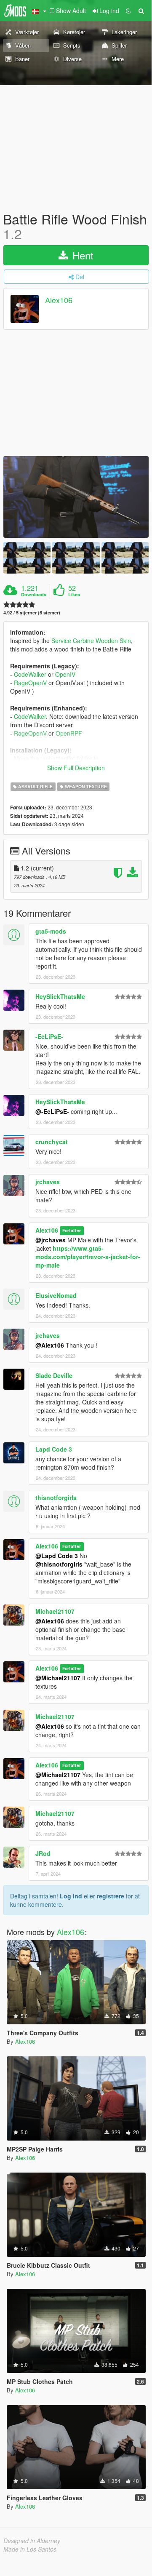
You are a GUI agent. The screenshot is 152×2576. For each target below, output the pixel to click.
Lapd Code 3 (54, 1449)
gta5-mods (51, 931)
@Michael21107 (58, 1678)
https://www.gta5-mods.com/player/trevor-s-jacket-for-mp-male (88, 1257)
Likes (74, 595)
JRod (43, 1853)
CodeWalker (30, 674)
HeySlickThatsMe (60, 996)
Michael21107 (55, 1611)
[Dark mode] (128, 11)
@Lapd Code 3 (57, 1556)
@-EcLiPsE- (52, 1111)
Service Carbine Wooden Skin (91, 641)
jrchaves (48, 1182)
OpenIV (65, 674)
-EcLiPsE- (49, 1036)
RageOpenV (30, 683)
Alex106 (59, 300)
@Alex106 (50, 1345)
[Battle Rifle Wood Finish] (76, 497)
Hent (81, 255)
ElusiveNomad (56, 1295)
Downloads (34, 595)
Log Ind (71, 1896)
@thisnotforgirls (59, 1564)
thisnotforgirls (56, 1498)
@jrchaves (51, 1240)
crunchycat (52, 1142)
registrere (111, 1896)
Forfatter (72, 1231)
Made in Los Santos (30, 2549)
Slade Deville (54, 1375)
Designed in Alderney (32, 2541)
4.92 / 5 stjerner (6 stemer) (32, 613)
